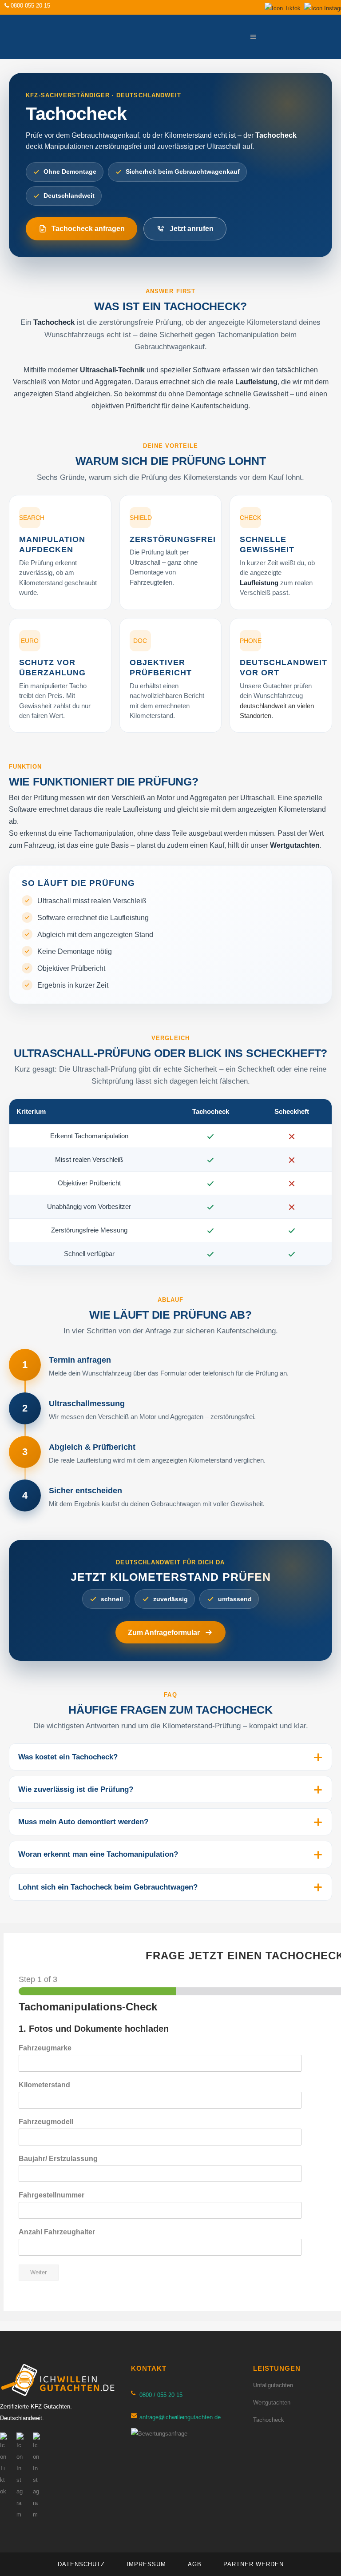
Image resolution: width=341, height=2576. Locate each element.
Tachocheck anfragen (88, 229)
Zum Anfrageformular (164, 1633)
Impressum (146, 2564)
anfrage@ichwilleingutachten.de (180, 2417)
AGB (195, 2564)
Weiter (38, 2273)
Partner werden (254, 2564)
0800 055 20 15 (30, 6)
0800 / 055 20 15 (161, 2395)
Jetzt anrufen (192, 229)
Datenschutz (81, 2564)
